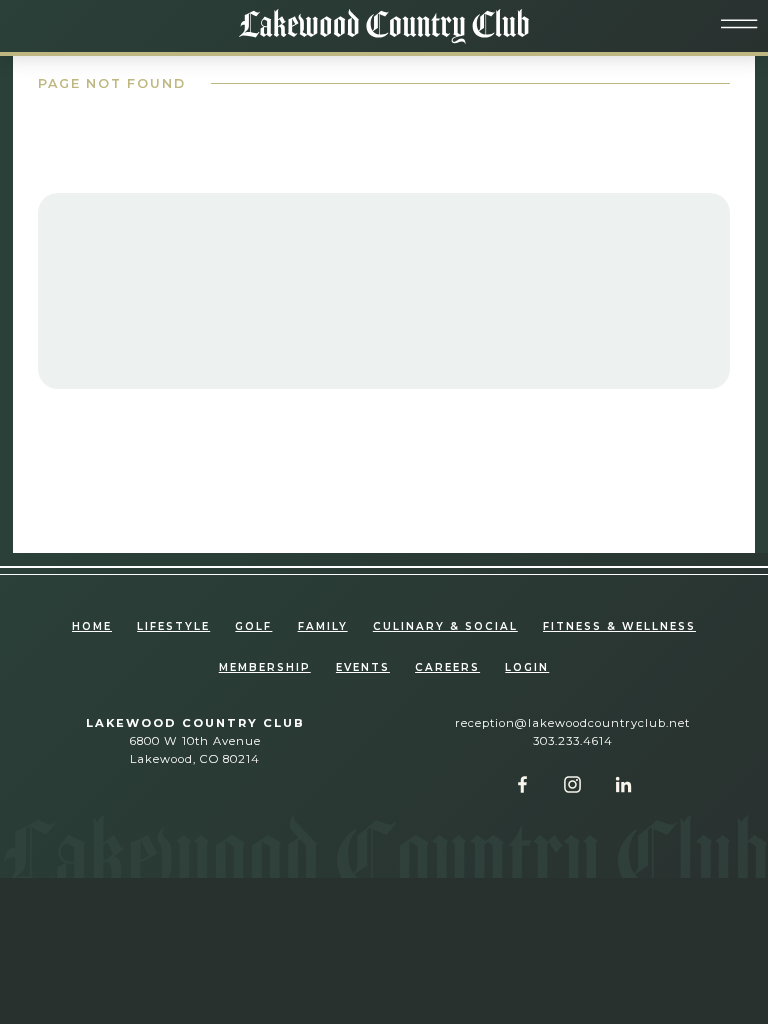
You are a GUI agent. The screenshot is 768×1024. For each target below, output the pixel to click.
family (323, 626)
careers (447, 667)
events (363, 667)
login (527, 667)
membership (265, 667)
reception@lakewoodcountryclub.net (572, 723)
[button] (739, 25)
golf (253, 626)
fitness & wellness (619, 626)
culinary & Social (445, 626)
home (92, 626)
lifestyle (173, 626)
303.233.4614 (573, 741)
